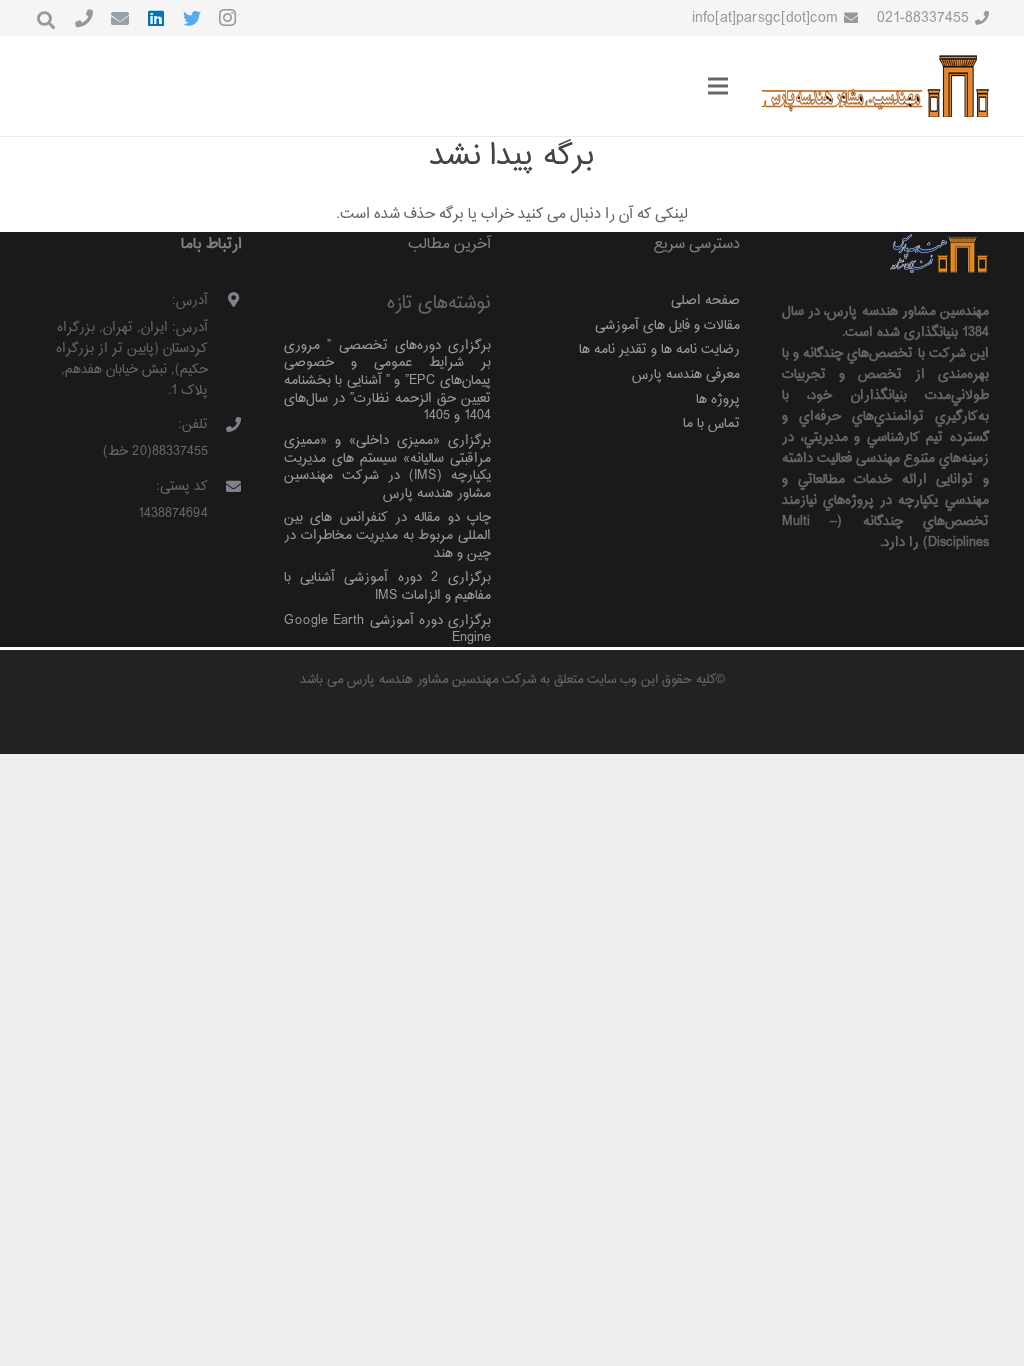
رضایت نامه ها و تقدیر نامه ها (659, 349)
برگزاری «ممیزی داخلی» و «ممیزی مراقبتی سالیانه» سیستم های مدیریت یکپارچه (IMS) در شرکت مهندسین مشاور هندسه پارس (387, 467)
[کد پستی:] (225, 488)
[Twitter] (192, 18)
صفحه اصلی (705, 300)
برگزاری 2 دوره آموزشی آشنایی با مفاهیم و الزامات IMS (387, 586)
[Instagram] (228, 18)
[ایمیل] (120, 18)
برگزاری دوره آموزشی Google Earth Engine (387, 629)
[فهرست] (718, 86)
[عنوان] (84, 18)
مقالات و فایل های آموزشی (667, 325)
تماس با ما (711, 423)
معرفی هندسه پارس (686, 374)
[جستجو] (46, 20)
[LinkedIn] (156, 18)
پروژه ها (718, 399)
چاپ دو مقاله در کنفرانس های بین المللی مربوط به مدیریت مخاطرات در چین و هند (387, 535)
